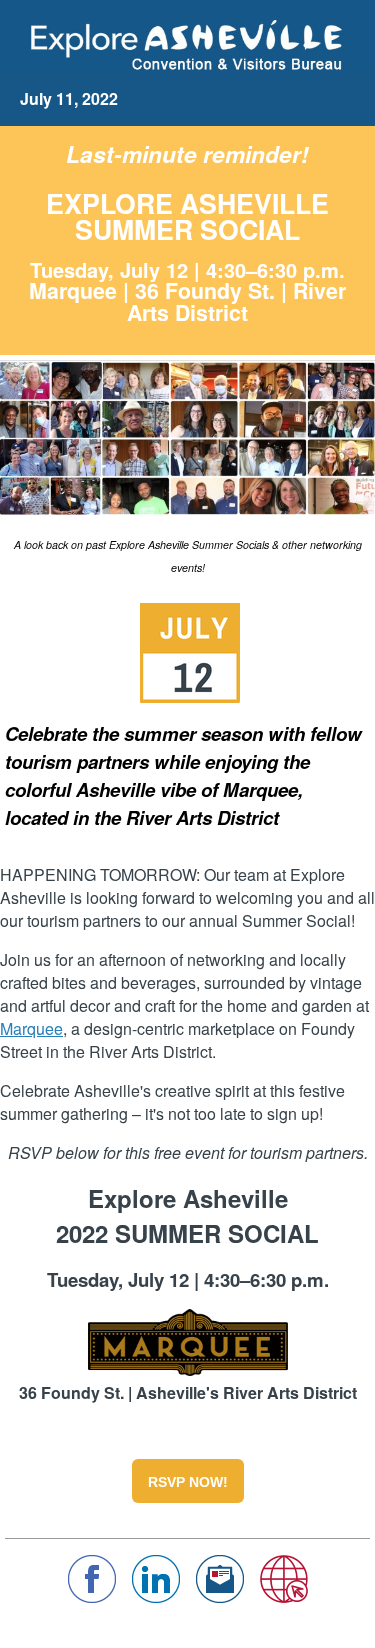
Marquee (31, 1028)
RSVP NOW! (188, 1482)
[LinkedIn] (156, 1596)
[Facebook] (92, 1596)
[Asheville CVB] (284, 1596)
